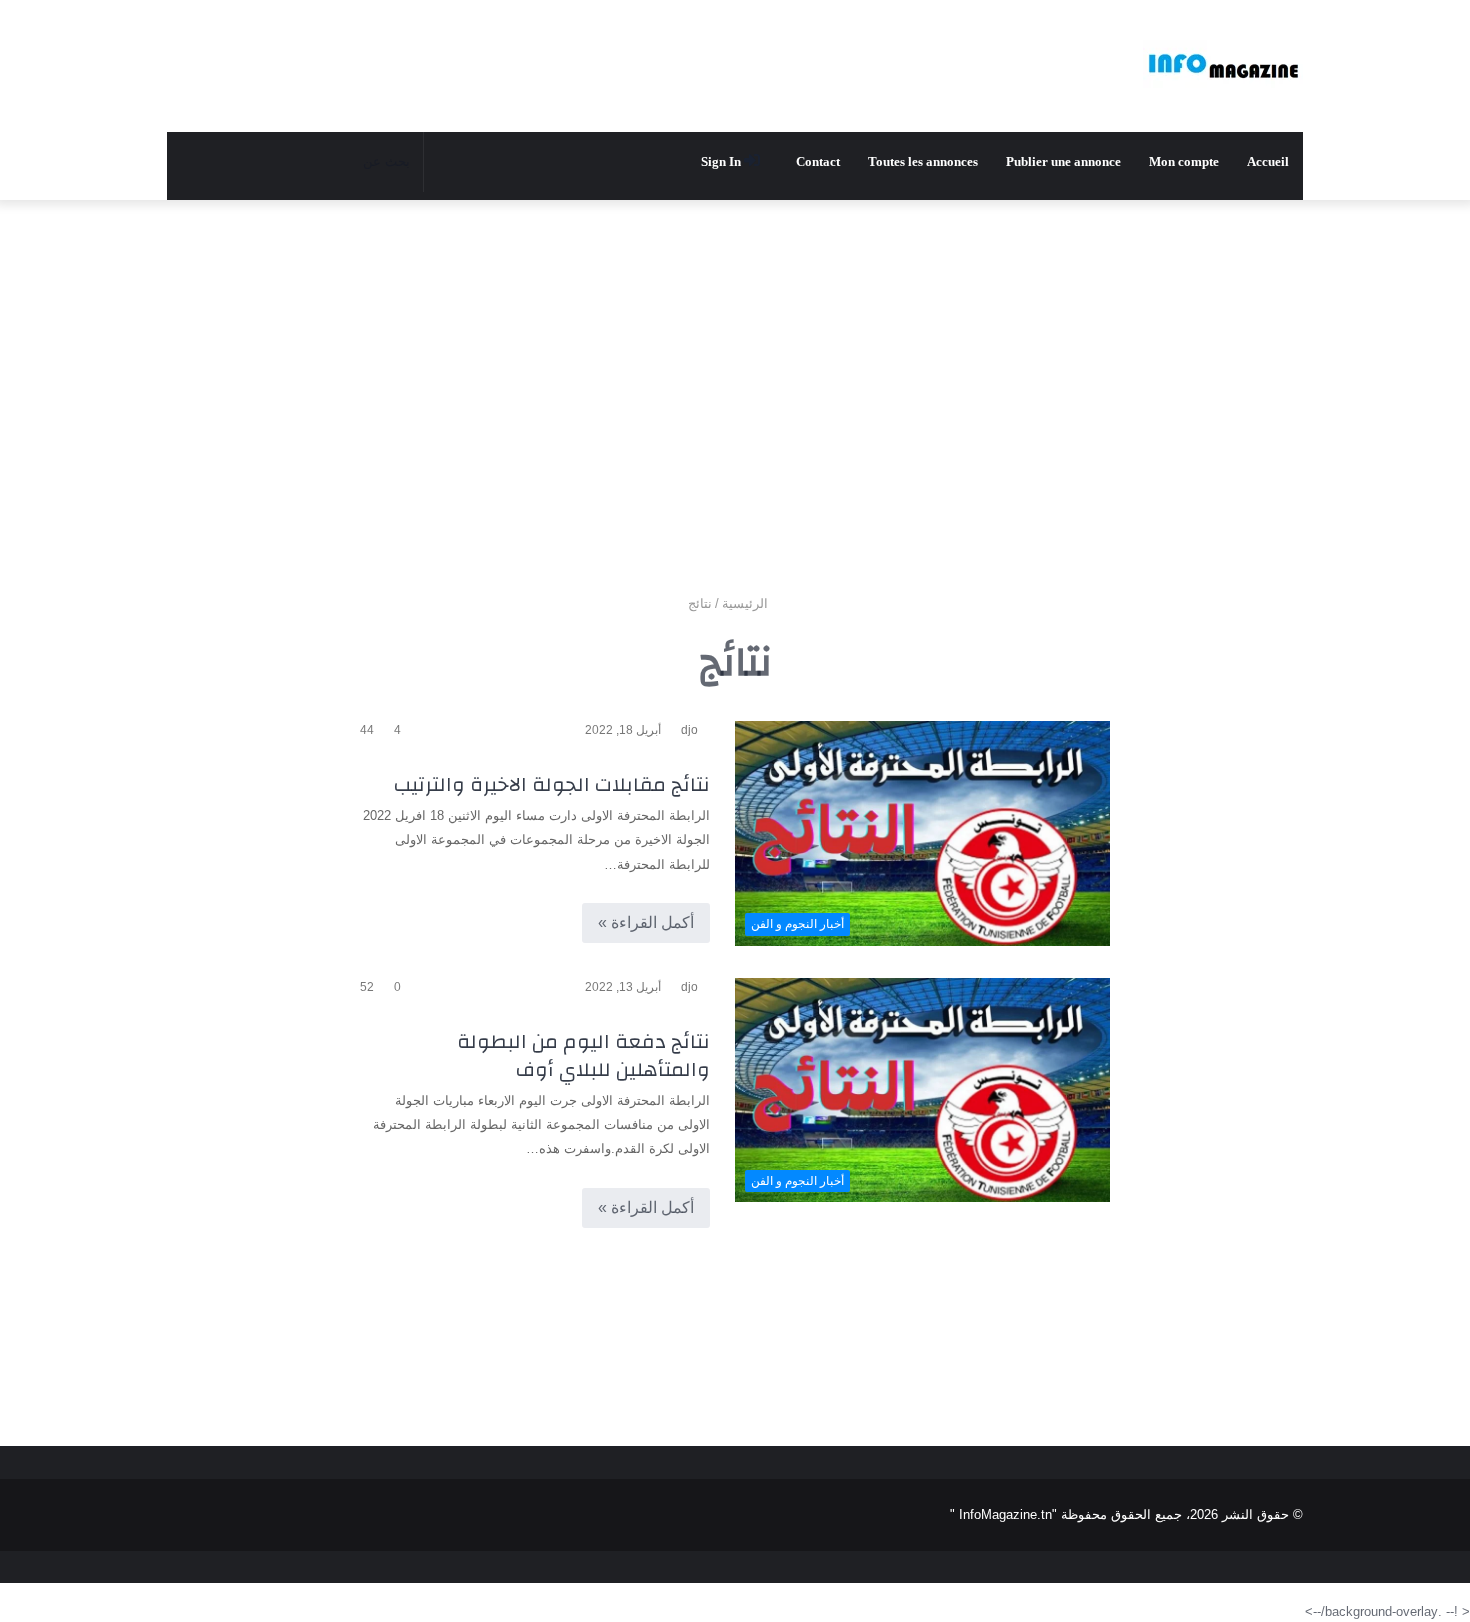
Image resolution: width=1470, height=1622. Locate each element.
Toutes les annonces (923, 161)
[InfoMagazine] (1223, 66)
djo (689, 730)
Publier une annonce (1063, 161)
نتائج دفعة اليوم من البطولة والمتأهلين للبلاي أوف (583, 1055)
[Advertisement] (735, 360)
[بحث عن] (219, 162)
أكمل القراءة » (646, 922)
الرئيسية (747, 603)
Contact (818, 161)
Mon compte (1184, 161)
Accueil (1268, 161)
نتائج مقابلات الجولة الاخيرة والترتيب (552, 784)
